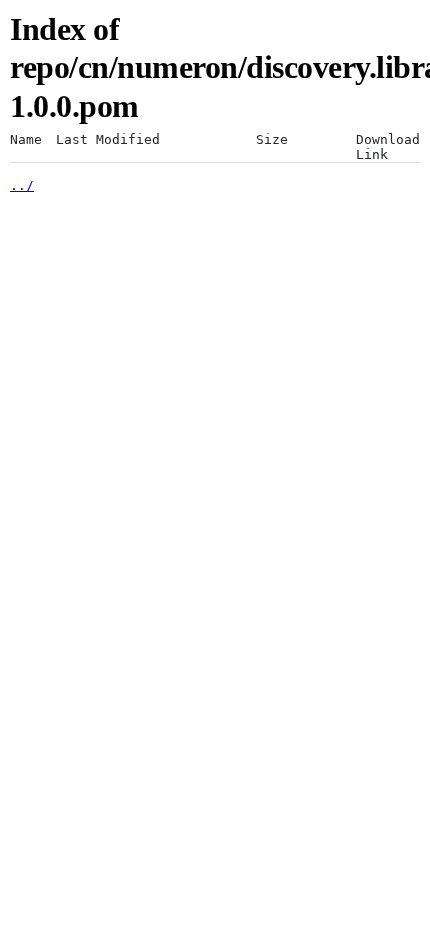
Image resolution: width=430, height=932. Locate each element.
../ (22, 185)
